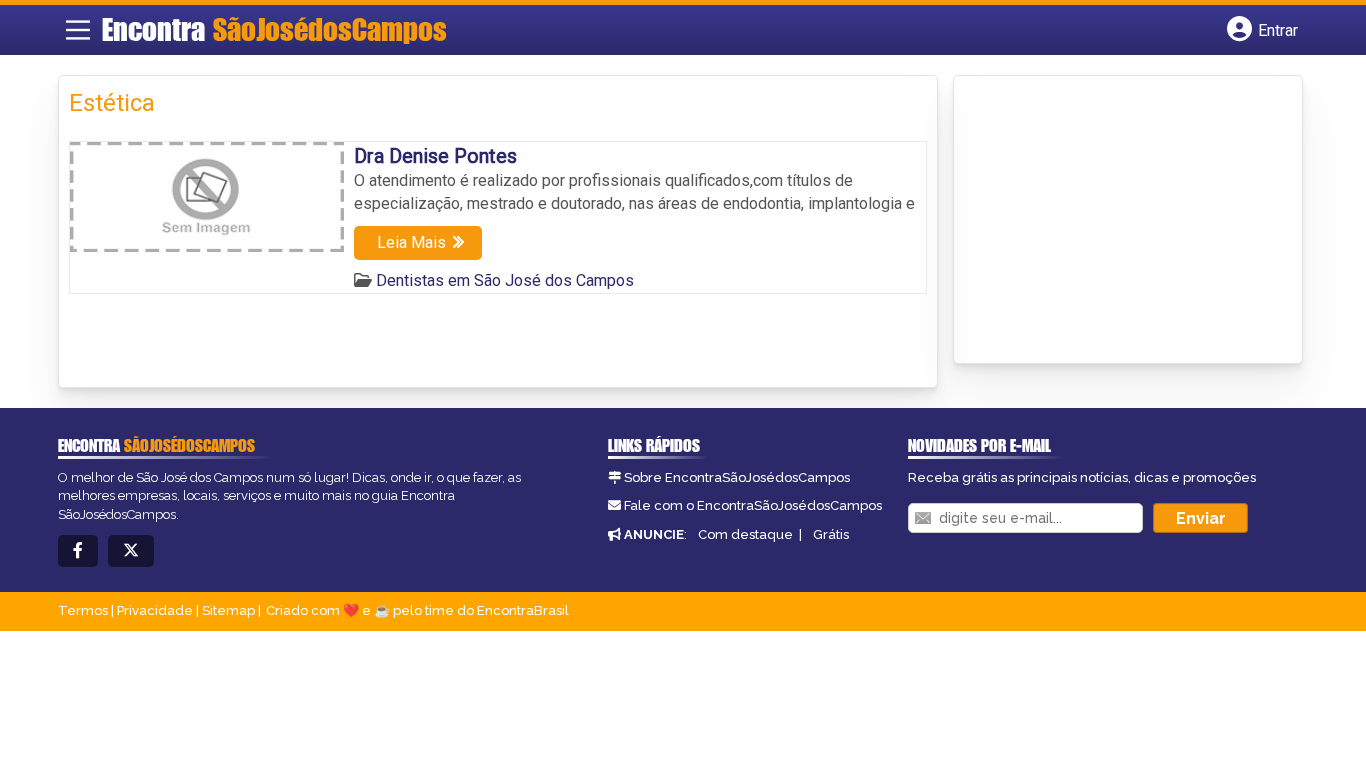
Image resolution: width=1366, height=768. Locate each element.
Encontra (274, 29)
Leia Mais (411, 242)
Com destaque (745, 534)
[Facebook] (78, 551)
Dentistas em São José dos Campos (505, 280)
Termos (83, 610)
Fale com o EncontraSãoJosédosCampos (753, 505)
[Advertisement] (1114, 221)
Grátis (831, 534)
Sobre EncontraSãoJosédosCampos (737, 477)
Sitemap (228, 610)
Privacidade (155, 610)
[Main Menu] (78, 30)
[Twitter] (131, 551)
